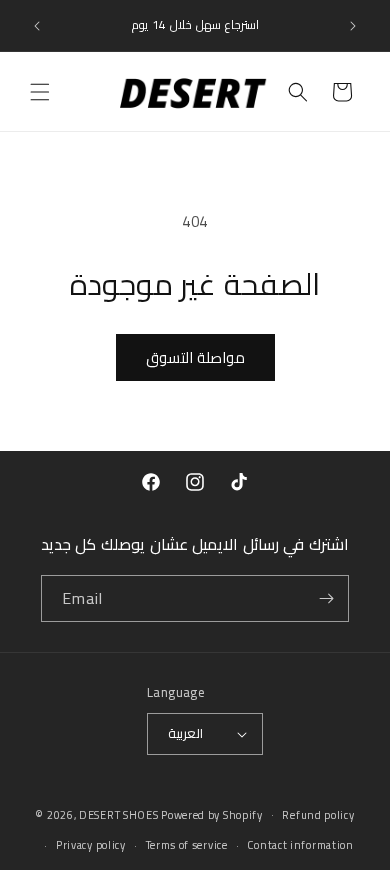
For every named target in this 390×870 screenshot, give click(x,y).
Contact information (300, 845)
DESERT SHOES (118, 814)
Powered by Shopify (212, 814)
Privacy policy (91, 845)
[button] (40, 92)
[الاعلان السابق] (37, 26)
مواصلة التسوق (195, 357)
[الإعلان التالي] (353, 26)
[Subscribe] (326, 598)
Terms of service (187, 845)
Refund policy (318, 815)
